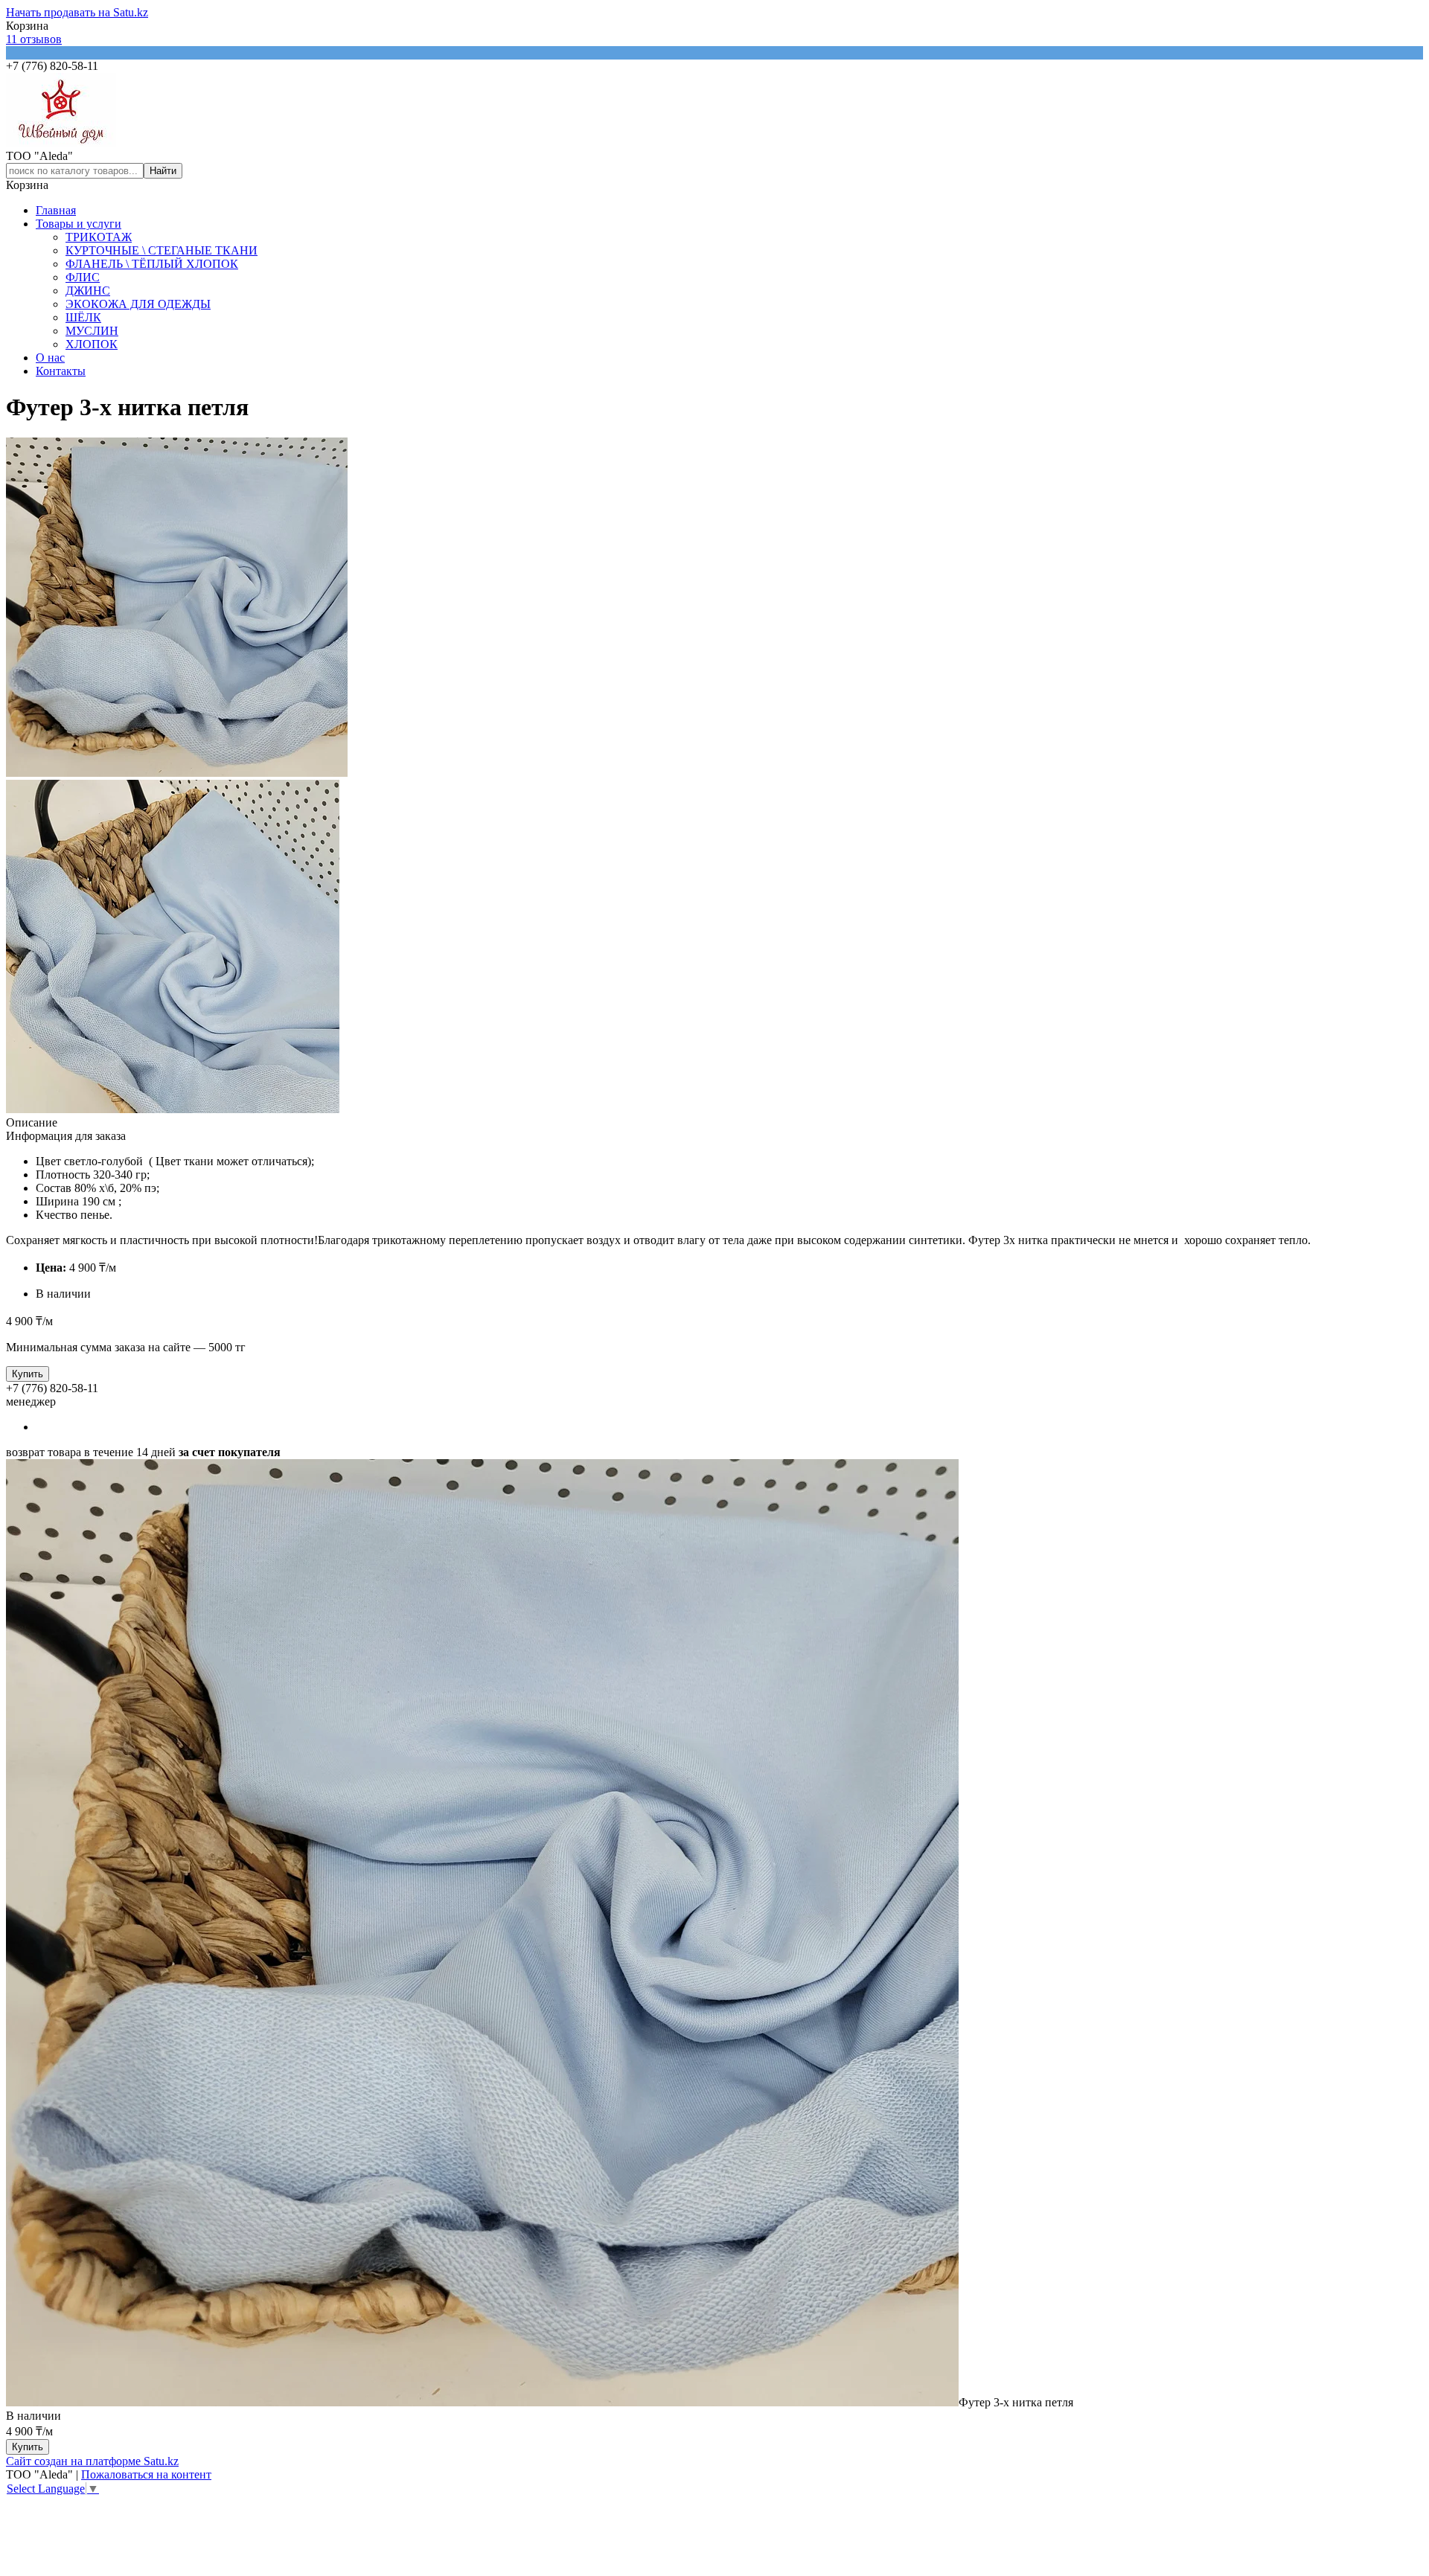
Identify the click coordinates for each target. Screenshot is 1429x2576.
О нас (50, 358)
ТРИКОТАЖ (99, 237)
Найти (163, 171)
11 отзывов (34, 39)
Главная (56, 210)
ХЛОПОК (92, 344)
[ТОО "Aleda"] (61, 142)
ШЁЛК (83, 317)
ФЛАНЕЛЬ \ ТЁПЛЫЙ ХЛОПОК (152, 264)
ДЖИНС (88, 291)
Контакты (61, 371)
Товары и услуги (79, 224)
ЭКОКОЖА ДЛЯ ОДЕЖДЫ (138, 304)
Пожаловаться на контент (146, 2474)
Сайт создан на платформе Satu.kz (92, 2461)
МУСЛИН (92, 331)
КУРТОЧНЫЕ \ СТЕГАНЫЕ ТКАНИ (162, 250)
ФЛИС (83, 277)
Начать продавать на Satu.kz (77, 12)
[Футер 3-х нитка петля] (482, 2402)
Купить (28, 1374)
